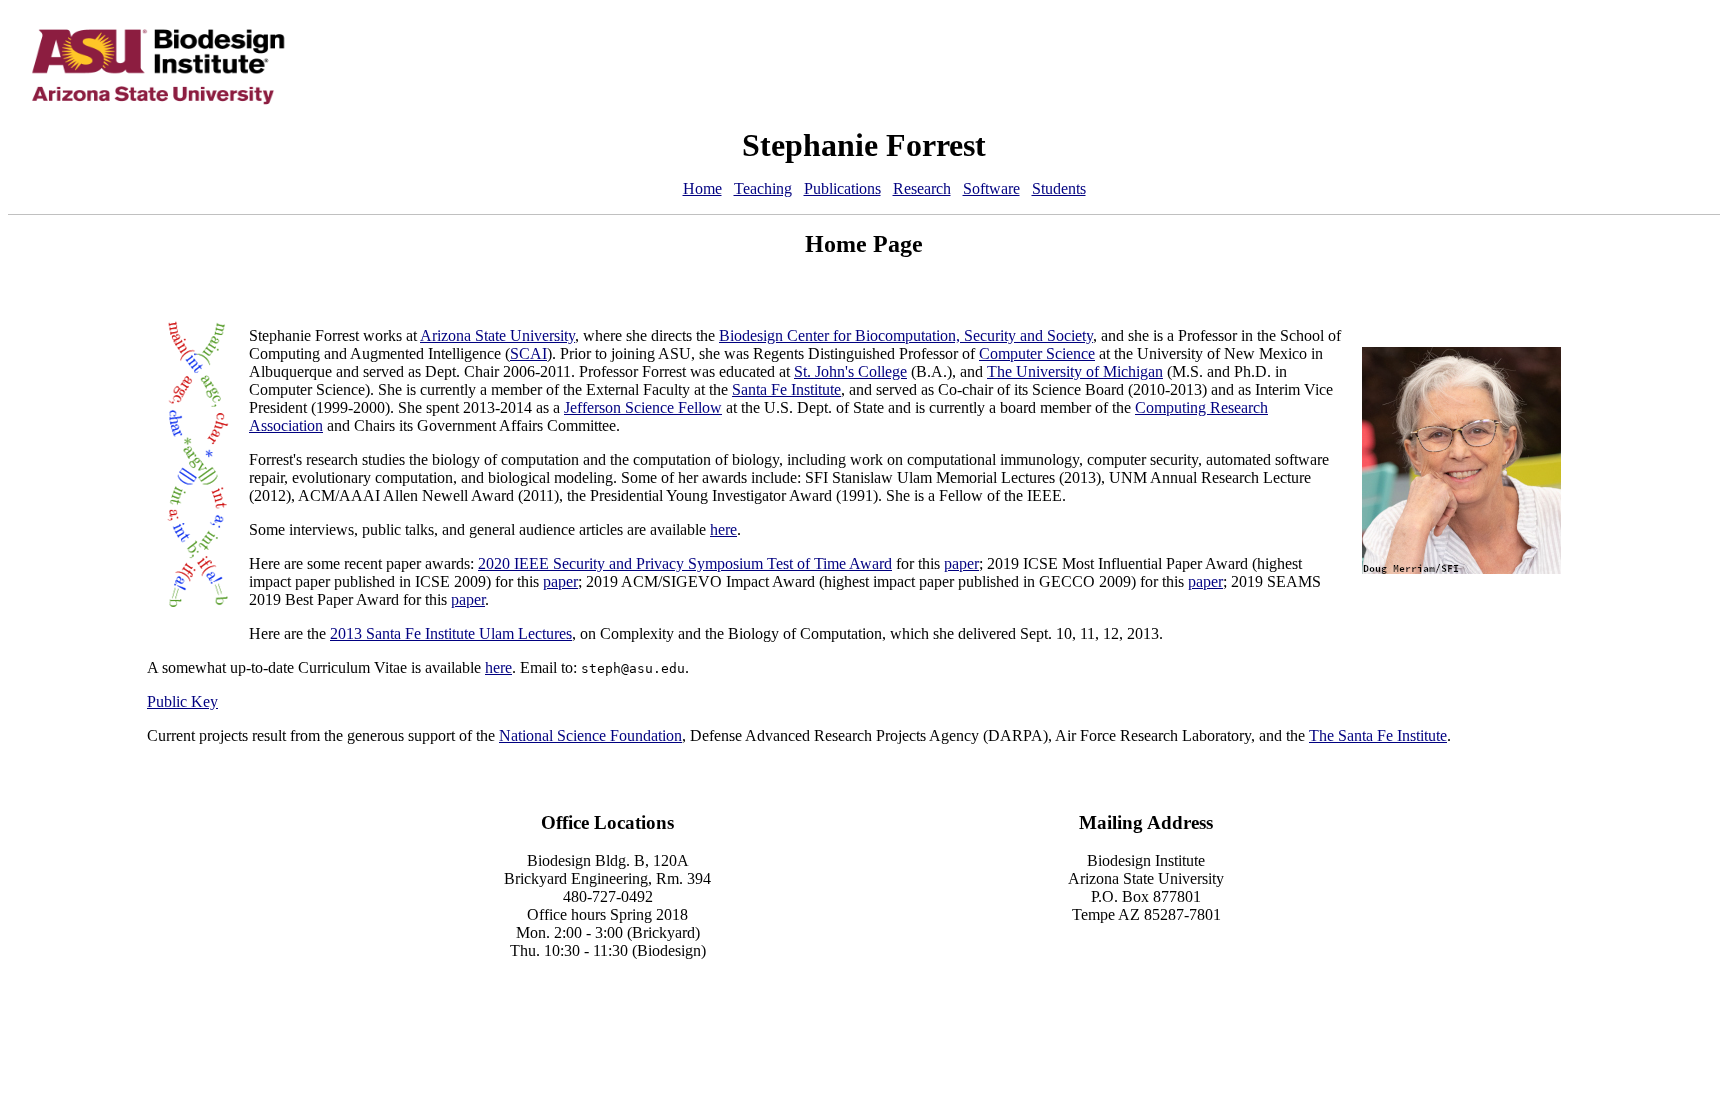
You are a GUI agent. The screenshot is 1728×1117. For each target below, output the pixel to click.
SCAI (528, 353)
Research (922, 188)
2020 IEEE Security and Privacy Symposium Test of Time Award (685, 563)
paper (961, 563)
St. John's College (850, 371)
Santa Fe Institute (786, 389)
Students (1059, 188)
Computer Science (1037, 353)
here (723, 529)
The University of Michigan (1075, 371)
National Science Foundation (590, 735)
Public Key (182, 701)
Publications (842, 188)
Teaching (763, 188)
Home (702, 188)
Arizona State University (497, 335)
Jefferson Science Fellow (643, 407)
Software (991, 188)
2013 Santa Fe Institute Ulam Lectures (451, 633)
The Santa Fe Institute (1378, 735)
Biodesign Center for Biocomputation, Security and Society (906, 335)
